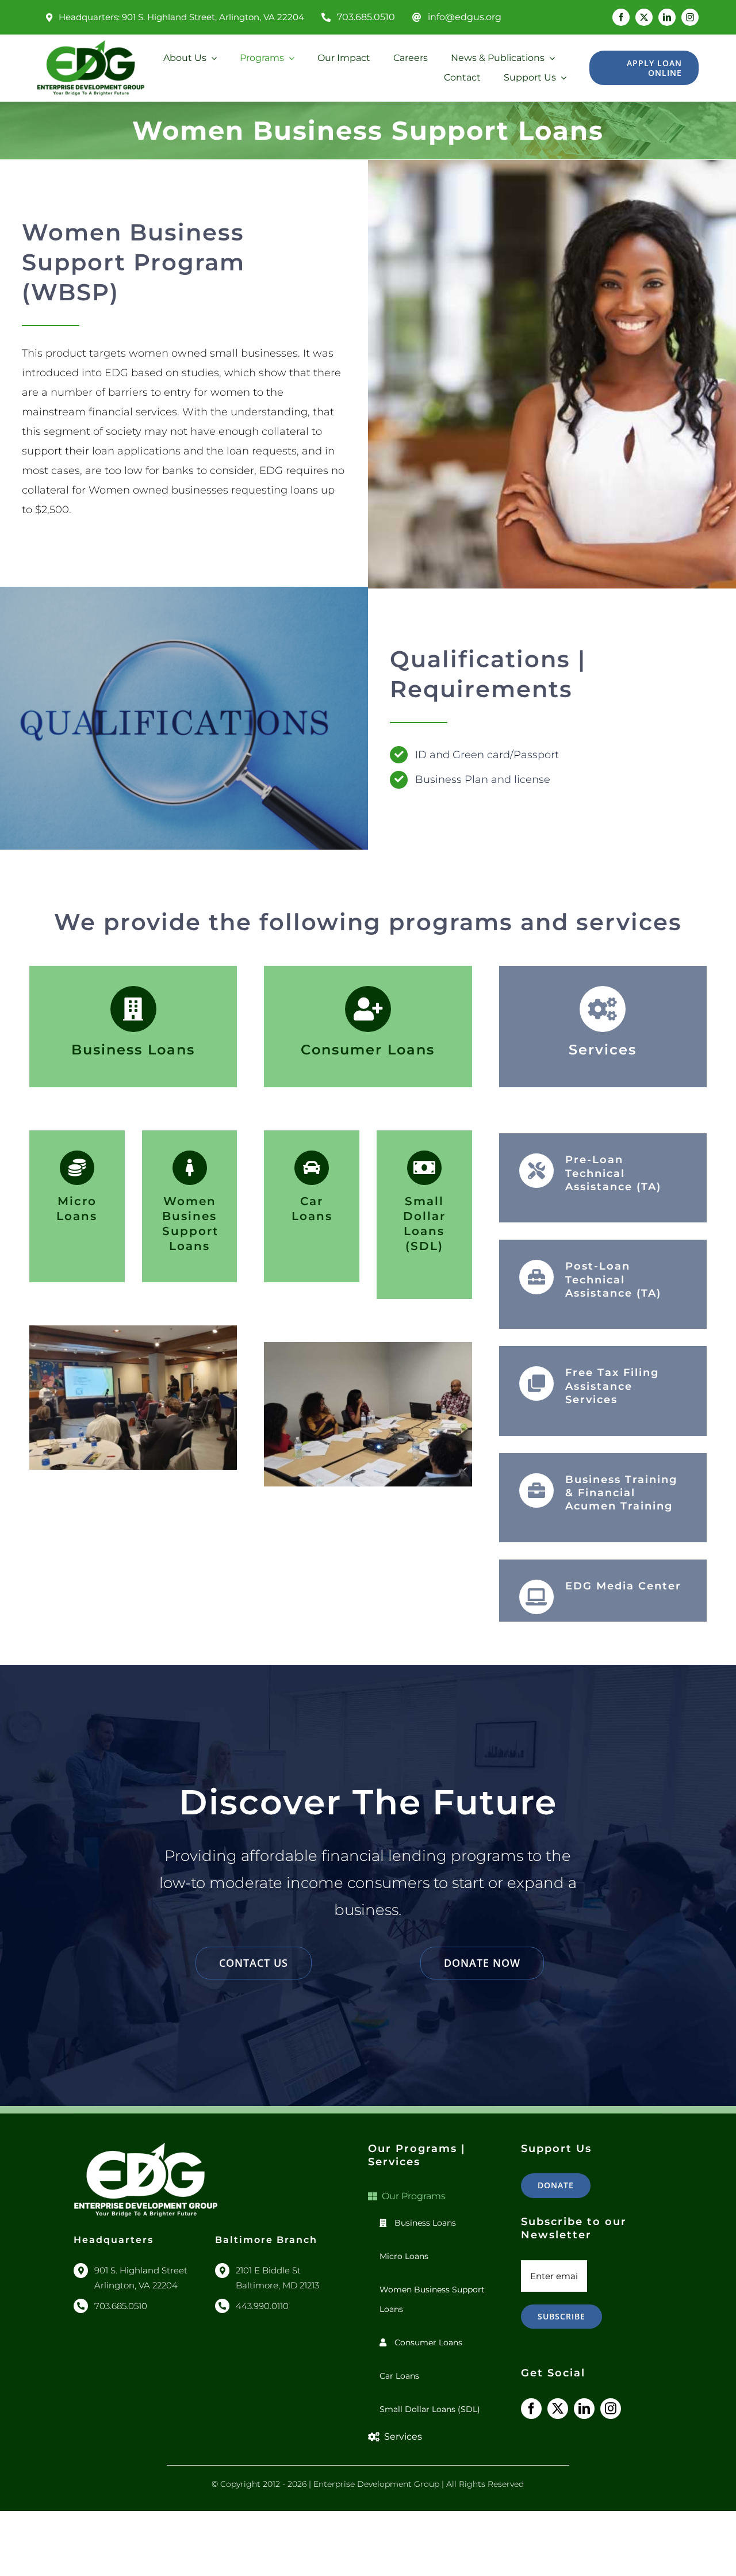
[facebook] (621, 17)
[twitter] (644, 17)
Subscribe (561, 2316)
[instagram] (690, 17)
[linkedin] (667, 17)
